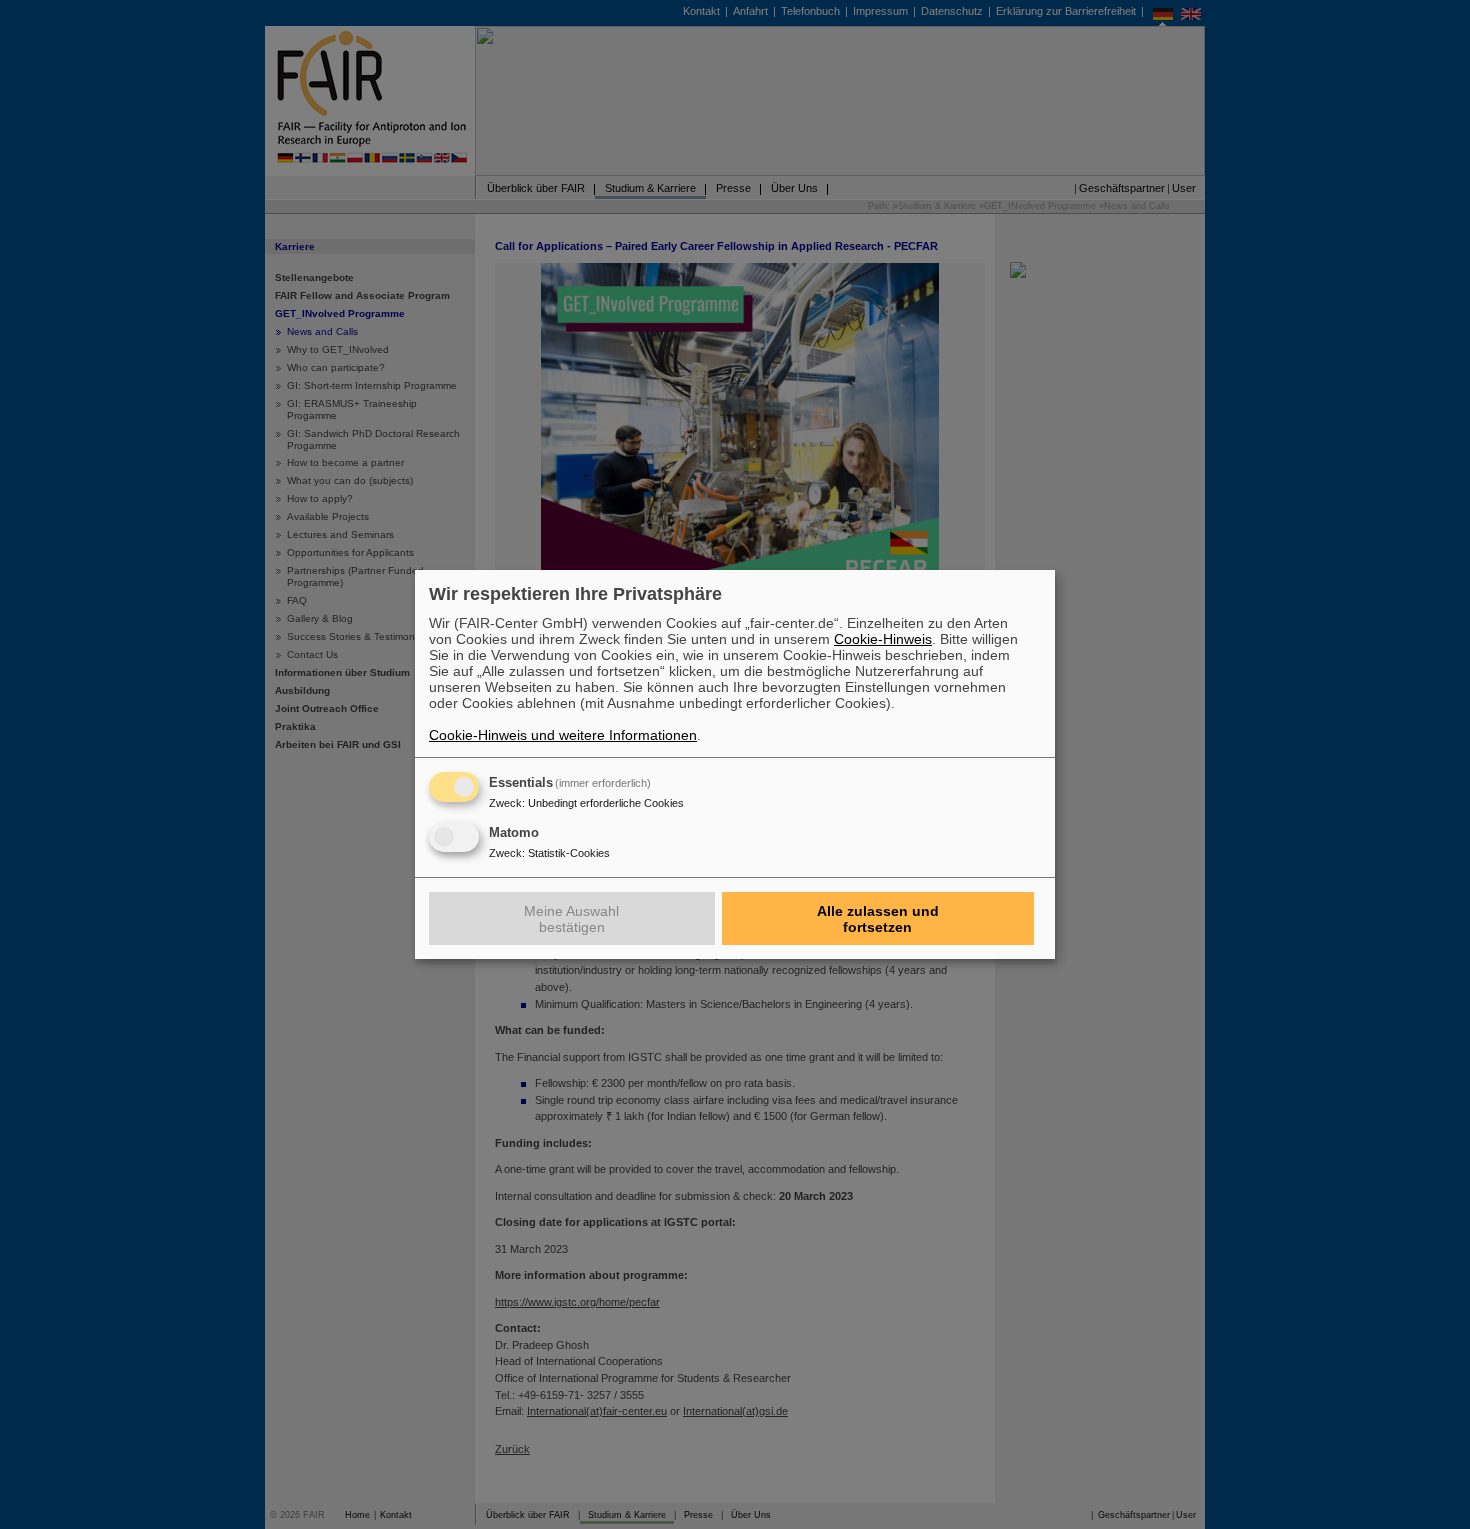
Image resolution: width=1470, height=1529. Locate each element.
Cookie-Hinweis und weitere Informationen (563, 735)
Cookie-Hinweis (883, 639)
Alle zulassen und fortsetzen (878, 919)
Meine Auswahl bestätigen (571, 919)
